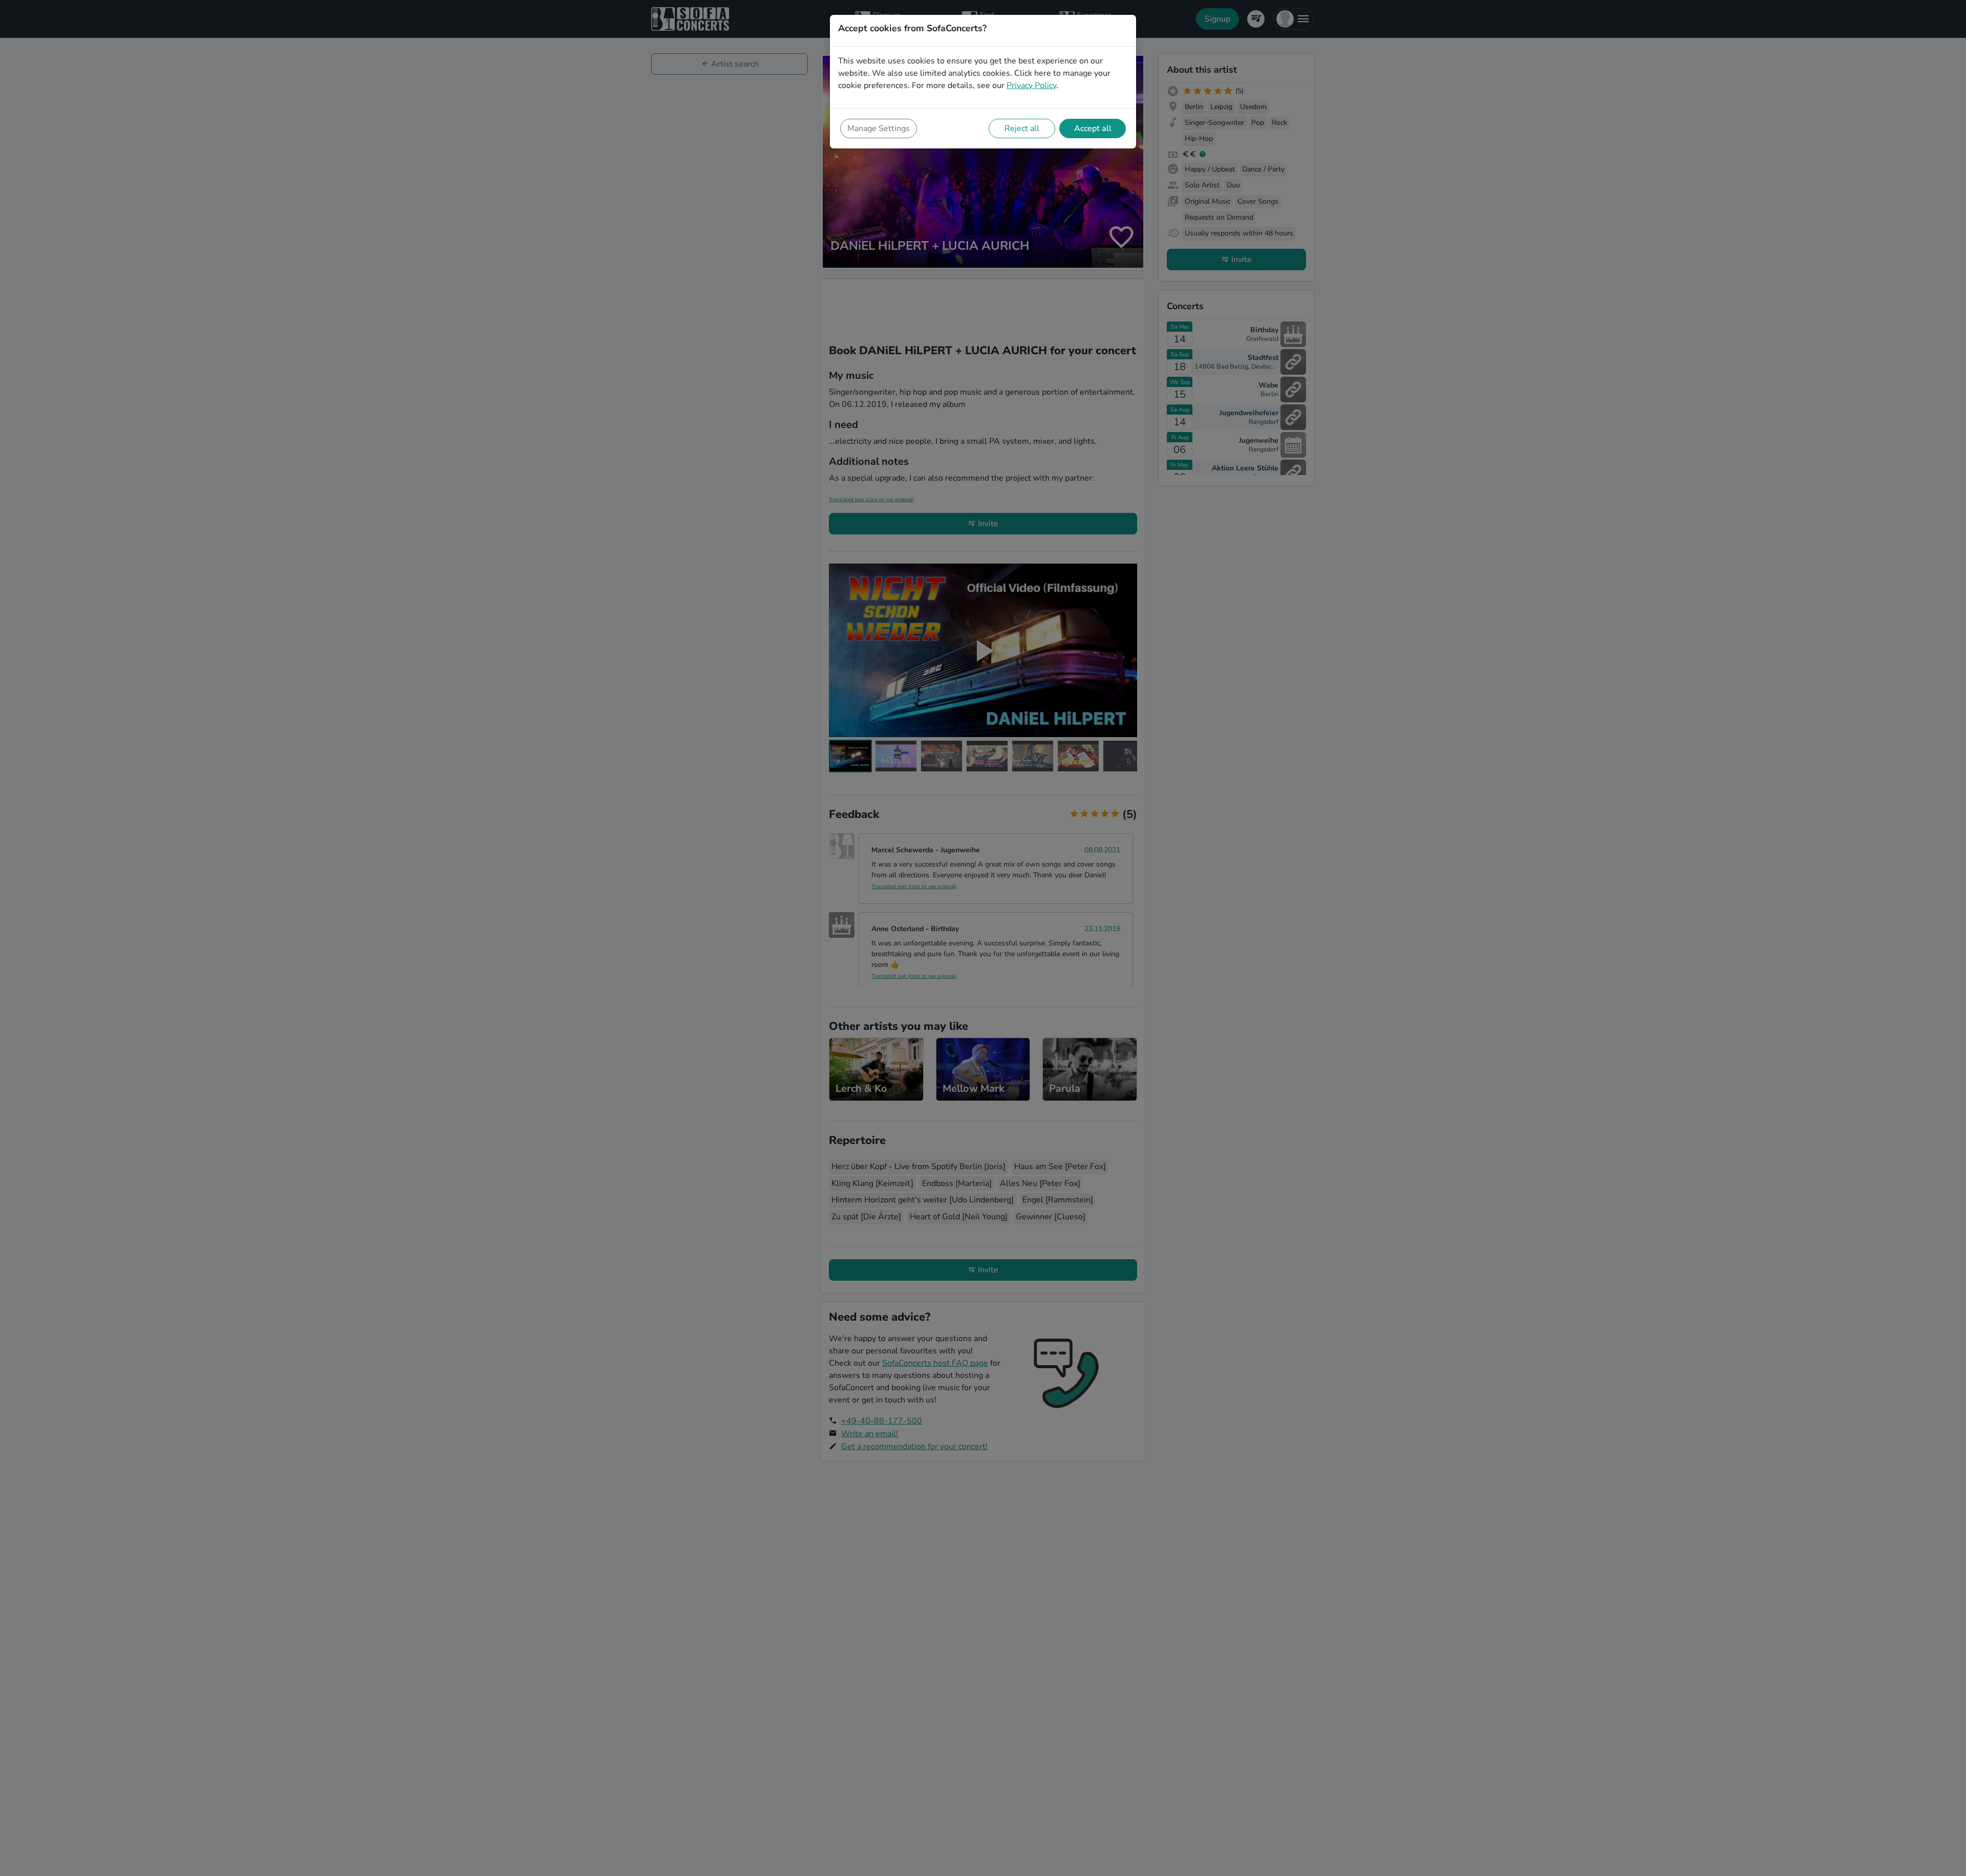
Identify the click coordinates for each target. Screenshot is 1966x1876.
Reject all (1022, 128)
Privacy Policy (1031, 85)
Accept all (1093, 128)
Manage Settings (879, 128)
